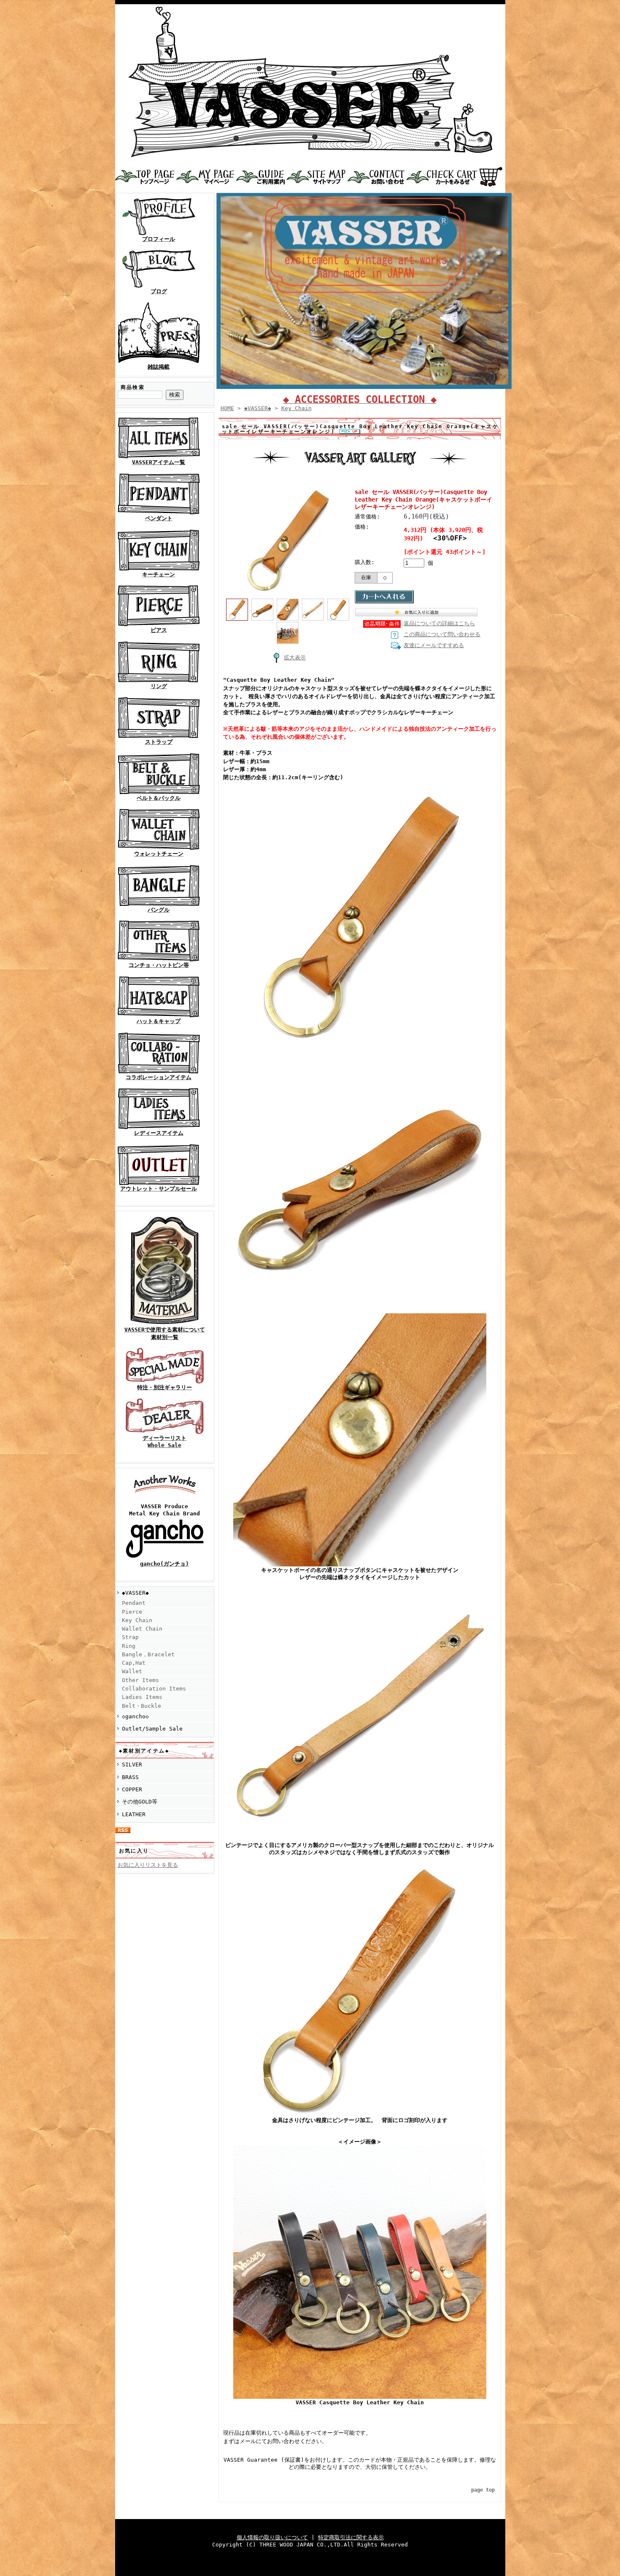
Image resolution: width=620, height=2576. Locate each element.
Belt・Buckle (142, 1706)
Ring (129, 1646)
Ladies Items (142, 1697)
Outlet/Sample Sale (152, 1729)
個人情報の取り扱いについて (272, 2537)
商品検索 (133, 387)
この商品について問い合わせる (442, 634)
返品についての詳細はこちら (439, 623)
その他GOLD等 (140, 1802)
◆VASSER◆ (135, 1593)
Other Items (140, 1680)
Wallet (132, 1671)
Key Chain (137, 1620)
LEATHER (134, 1814)
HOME (227, 408)
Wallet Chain (142, 1629)
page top (483, 2490)
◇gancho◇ (135, 1716)
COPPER (132, 1789)
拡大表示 (295, 658)
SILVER (132, 1765)
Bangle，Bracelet (148, 1654)
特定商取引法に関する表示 (351, 2537)
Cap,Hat (134, 1663)
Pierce (132, 1612)
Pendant (134, 1603)
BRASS (130, 1777)
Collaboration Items (154, 1689)
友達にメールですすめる (434, 645)
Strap (130, 1637)
